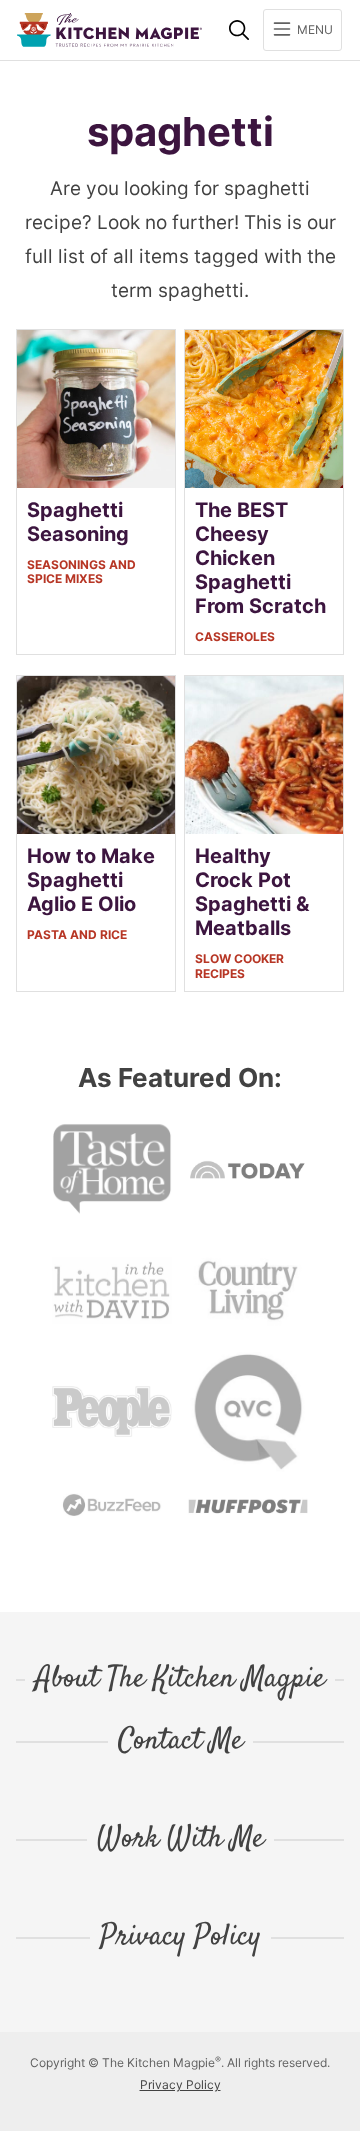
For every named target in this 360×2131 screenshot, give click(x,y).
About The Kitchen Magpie (180, 1680)
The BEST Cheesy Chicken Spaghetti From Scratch (260, 558)
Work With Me (180, 1840)
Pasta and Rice (77, 934)
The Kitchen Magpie (109, 30)
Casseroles (235, 636)
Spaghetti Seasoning (78, 522)
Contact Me (180, 1742)
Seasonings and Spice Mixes (81, 571)
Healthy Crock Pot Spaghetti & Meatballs (252, 892)
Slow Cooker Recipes (239, 965)
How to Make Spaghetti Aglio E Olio (91, 880)
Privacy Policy (180, 1938)
